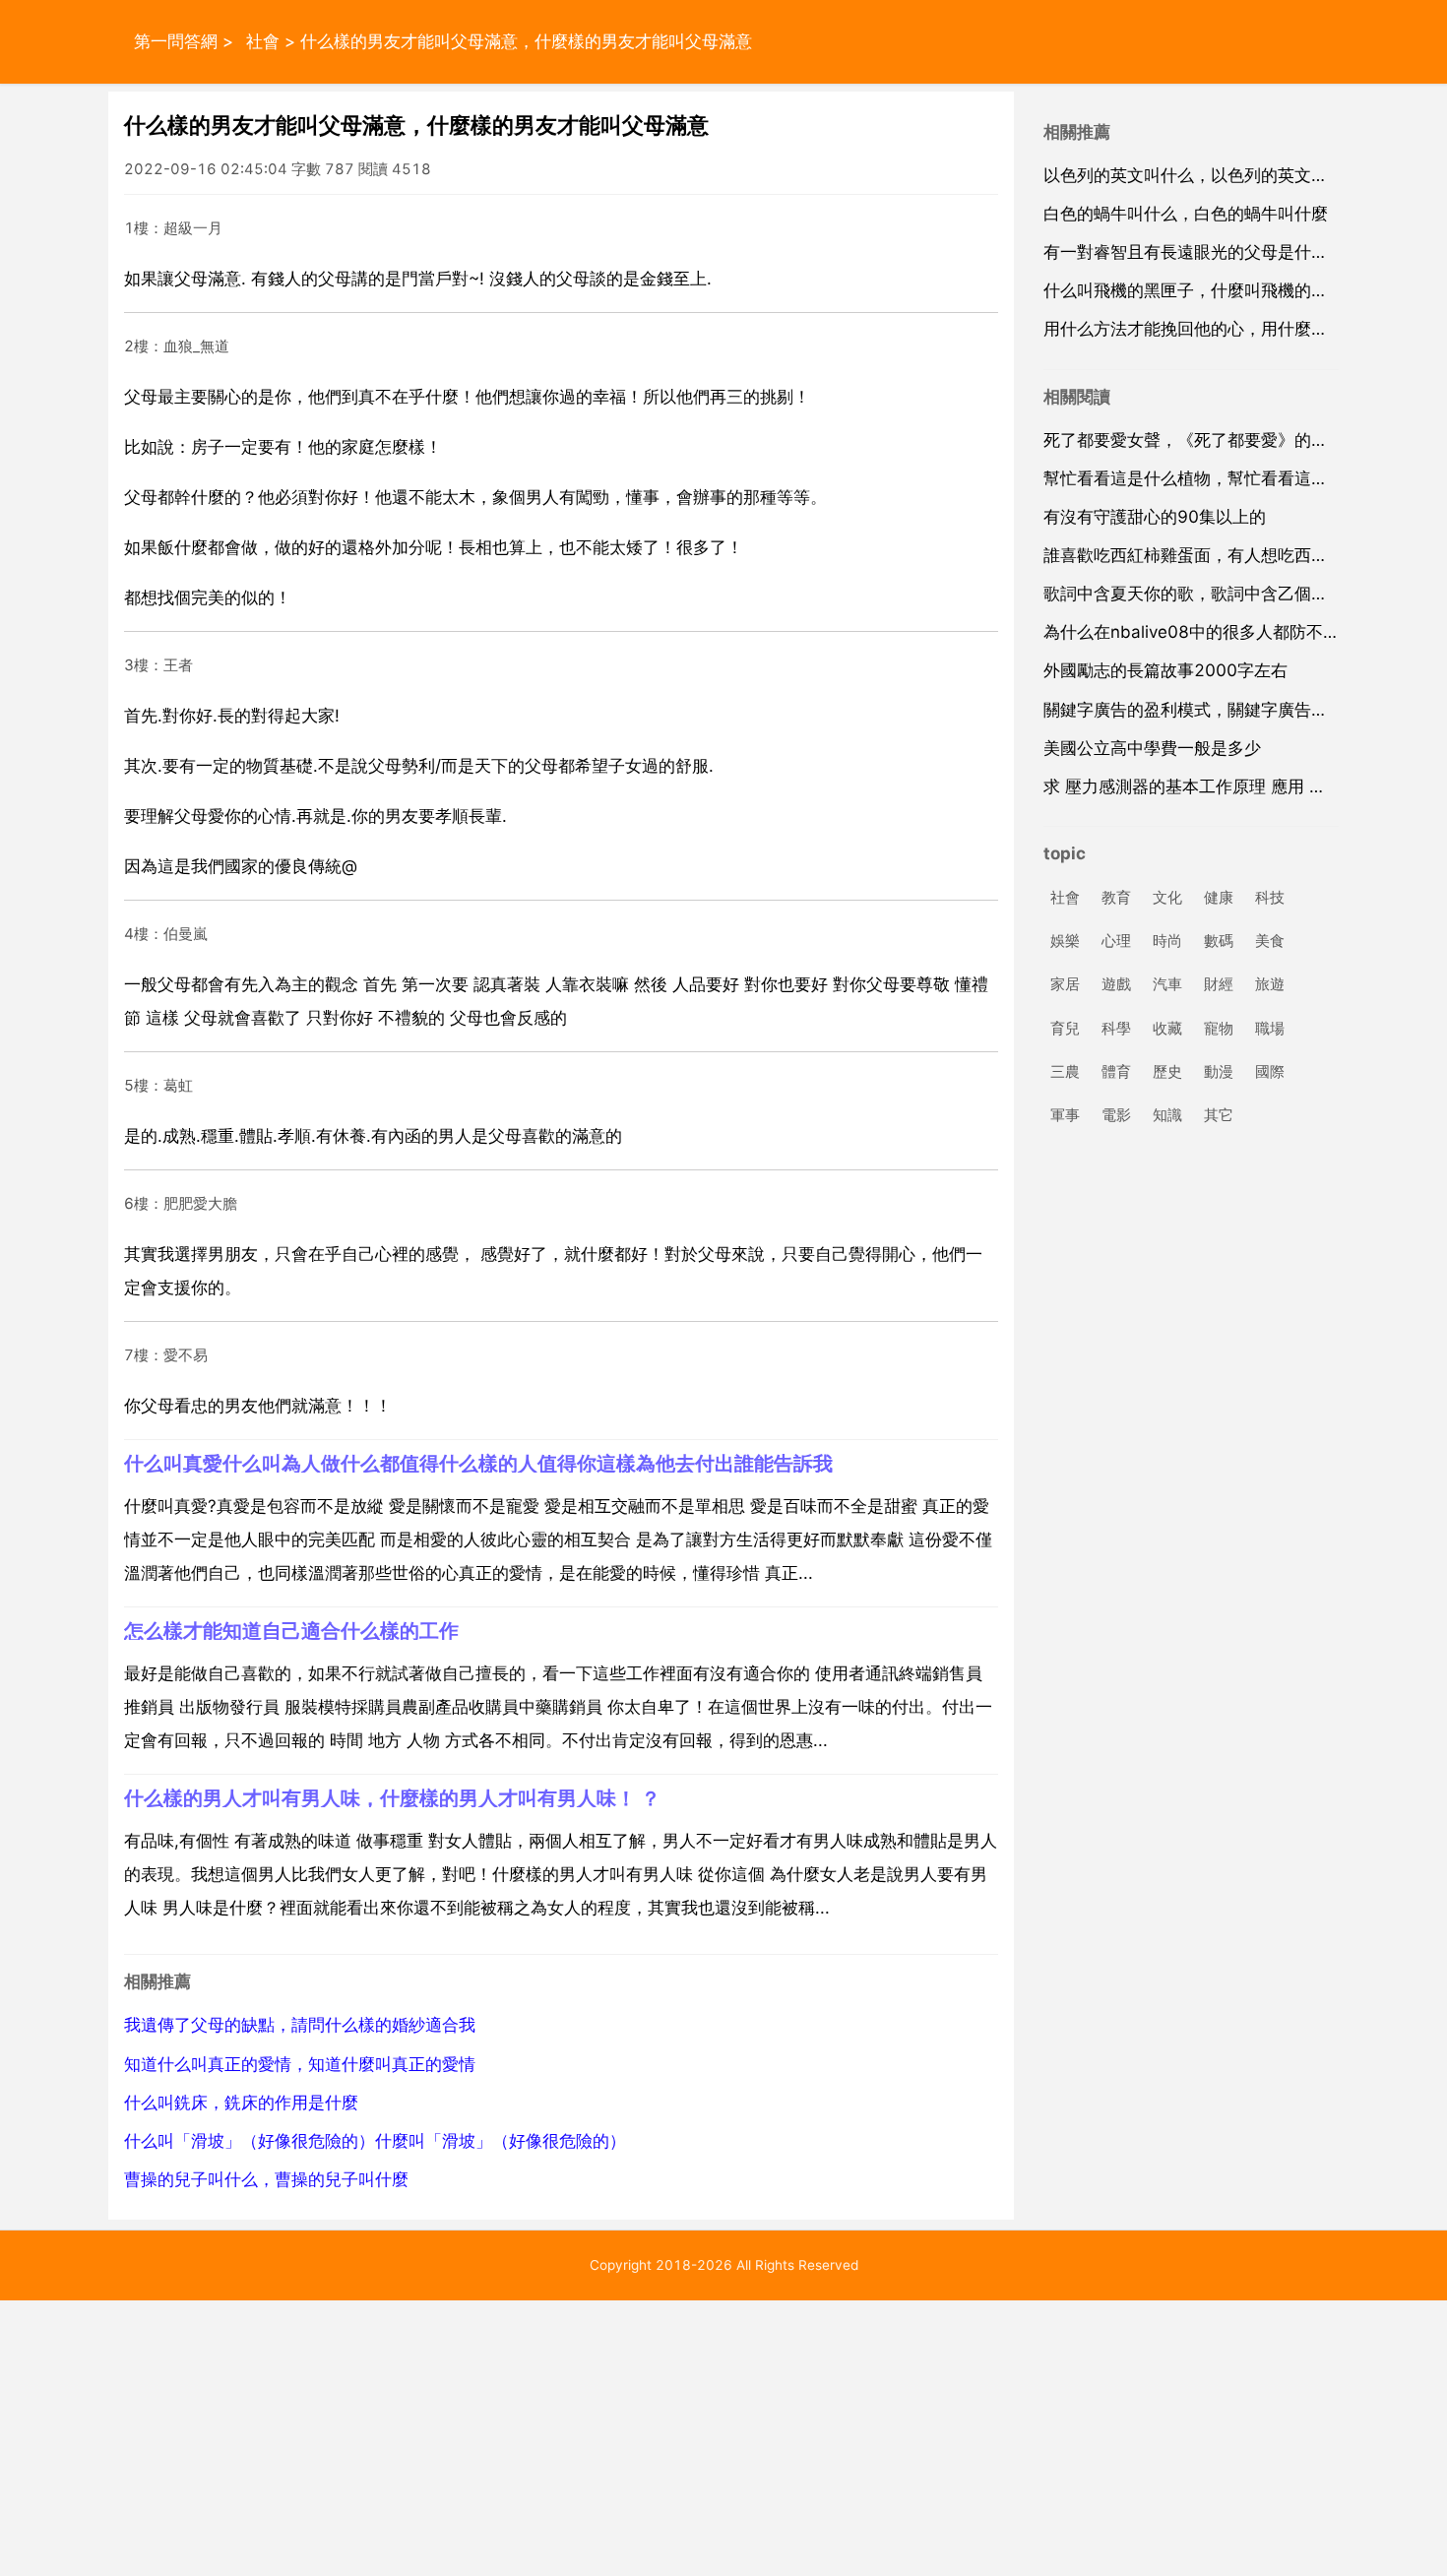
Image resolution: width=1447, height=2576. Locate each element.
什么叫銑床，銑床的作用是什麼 (241, 2103)
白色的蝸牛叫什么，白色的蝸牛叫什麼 (1186, 214)
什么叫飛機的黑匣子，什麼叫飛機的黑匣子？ (1211, 290)
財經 (1219, 985)
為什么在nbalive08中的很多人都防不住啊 (1200, 632)
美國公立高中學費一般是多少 (1152, 748)
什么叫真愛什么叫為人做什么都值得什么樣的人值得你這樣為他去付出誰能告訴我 (478, 1463)
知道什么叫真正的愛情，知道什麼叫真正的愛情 (300, 2064)
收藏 (1167, 1028)
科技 (1270, 897)
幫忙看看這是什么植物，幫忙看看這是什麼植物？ (1227, 478)
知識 (1167, 1115)
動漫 (1219, 1071)
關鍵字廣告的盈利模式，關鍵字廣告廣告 (1194, 710)
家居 (1065, 985)
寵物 (1219, 1028)
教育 (1116, 897)
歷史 (1167, 1071)
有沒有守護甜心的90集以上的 (1155, 517)
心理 (1116, 942)
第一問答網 (176, 41)
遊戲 (1116, 985)
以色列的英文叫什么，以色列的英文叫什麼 (1202, 175)
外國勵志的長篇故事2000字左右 (1165, 670)
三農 (1065, 1071)
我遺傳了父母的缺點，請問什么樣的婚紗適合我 (300, 2025)
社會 (263, 41)
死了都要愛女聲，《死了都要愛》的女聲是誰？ (1219, 440)
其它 (1219, 1115)
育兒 (1065, 1028)
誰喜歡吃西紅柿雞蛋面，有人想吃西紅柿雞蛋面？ (1227, 555)
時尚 (1167, 942)
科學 (1116, 1028)
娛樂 (1065, 942)
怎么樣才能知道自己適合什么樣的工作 (291, 1631)
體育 (1116, 1071)
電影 (1116, 1115)
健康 (1219, 897)
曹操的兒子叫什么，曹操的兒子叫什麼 (266, 2179)
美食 (1270, 942)
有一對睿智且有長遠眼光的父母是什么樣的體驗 (1219, 252)
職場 (1270, 1028)
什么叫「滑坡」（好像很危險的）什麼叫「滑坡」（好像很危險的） (375, 2141)
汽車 (1167, 985)
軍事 (1065, 1115)
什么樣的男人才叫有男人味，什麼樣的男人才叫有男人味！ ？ (392, 1798)
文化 (1167, 897)
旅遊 (1270, 985)
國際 (1270, 1071)
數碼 (1219, 942)
